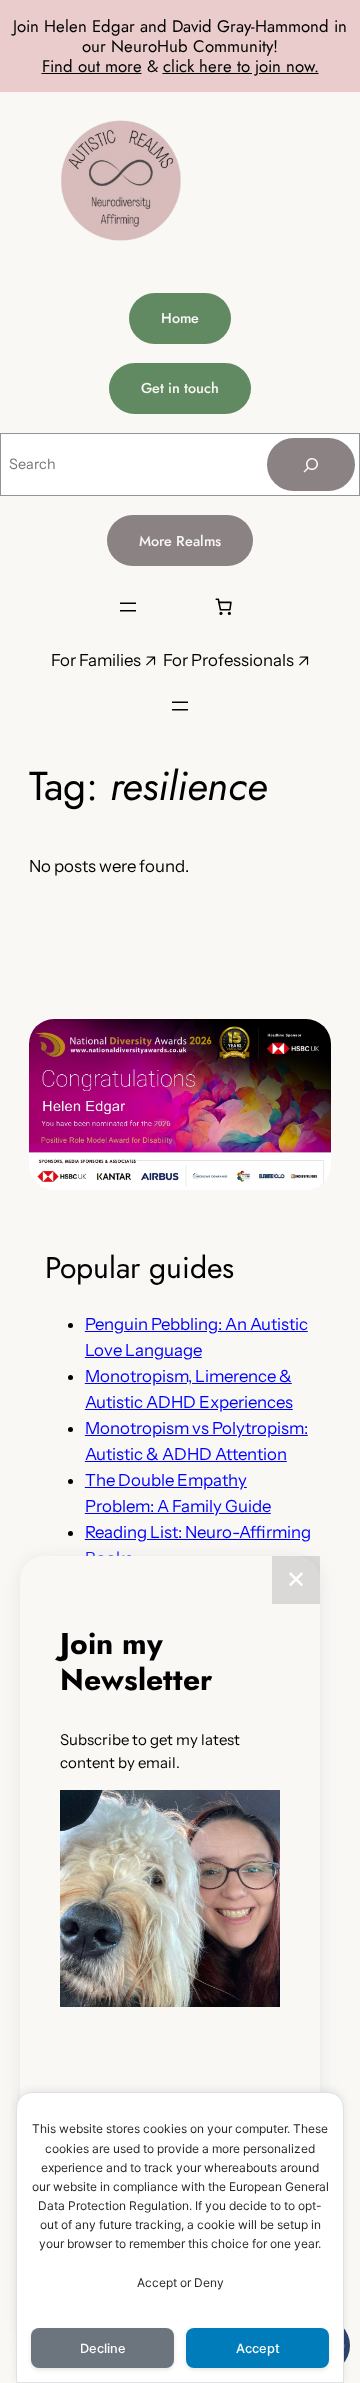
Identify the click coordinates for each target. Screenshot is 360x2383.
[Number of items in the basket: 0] (223, 607)
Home (180, 318)
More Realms (180, 541)
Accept (258, 2348)
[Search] (311, 464)
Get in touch (180, 388)
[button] (170, 1902)
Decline (103, 2348)
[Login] (174, 606)
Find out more (92, 66)
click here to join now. (241, 66)
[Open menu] (128, 607)
